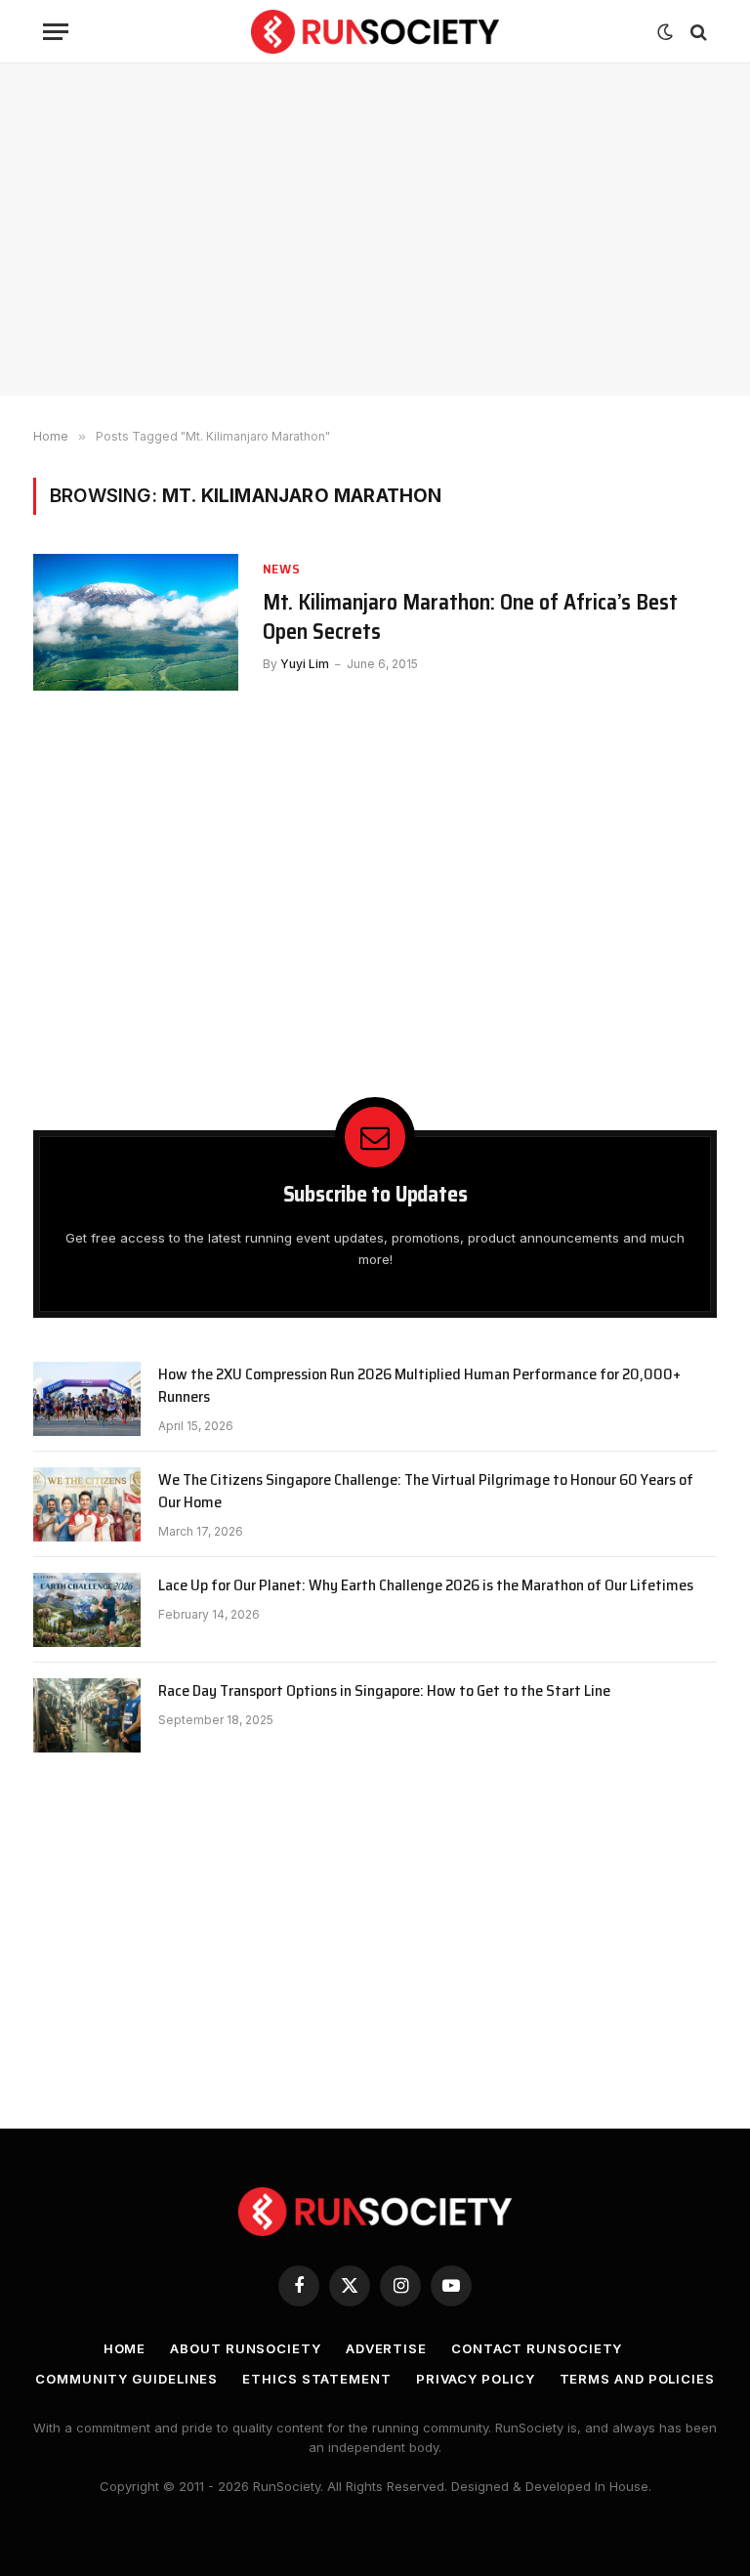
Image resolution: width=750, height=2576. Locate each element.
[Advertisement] (375, 230)
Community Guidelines (126, 2379)
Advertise (386, 2348)
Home (125, 2348)
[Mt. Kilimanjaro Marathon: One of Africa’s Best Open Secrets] (136, 622)
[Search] (697, 32)
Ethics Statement (317, 2379)
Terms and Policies (637, 2379)
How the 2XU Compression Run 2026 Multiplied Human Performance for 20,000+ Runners (419, 1386)
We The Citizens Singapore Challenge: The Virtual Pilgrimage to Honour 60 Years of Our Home (426, 1492)
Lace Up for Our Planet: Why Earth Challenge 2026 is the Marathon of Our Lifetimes (426, 1586)
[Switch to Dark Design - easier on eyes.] (665, 32)
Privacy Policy (476, 2379)
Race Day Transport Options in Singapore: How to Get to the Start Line (384, 1691)
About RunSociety (246, 2348)
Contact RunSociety (537, 2348)
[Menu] (56, 32)
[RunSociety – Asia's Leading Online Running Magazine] (375, 32)
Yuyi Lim (305, 664)
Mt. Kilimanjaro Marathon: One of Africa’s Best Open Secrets (470, 617)
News (282, 569)
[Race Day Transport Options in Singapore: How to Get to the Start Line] (87, 1715)
